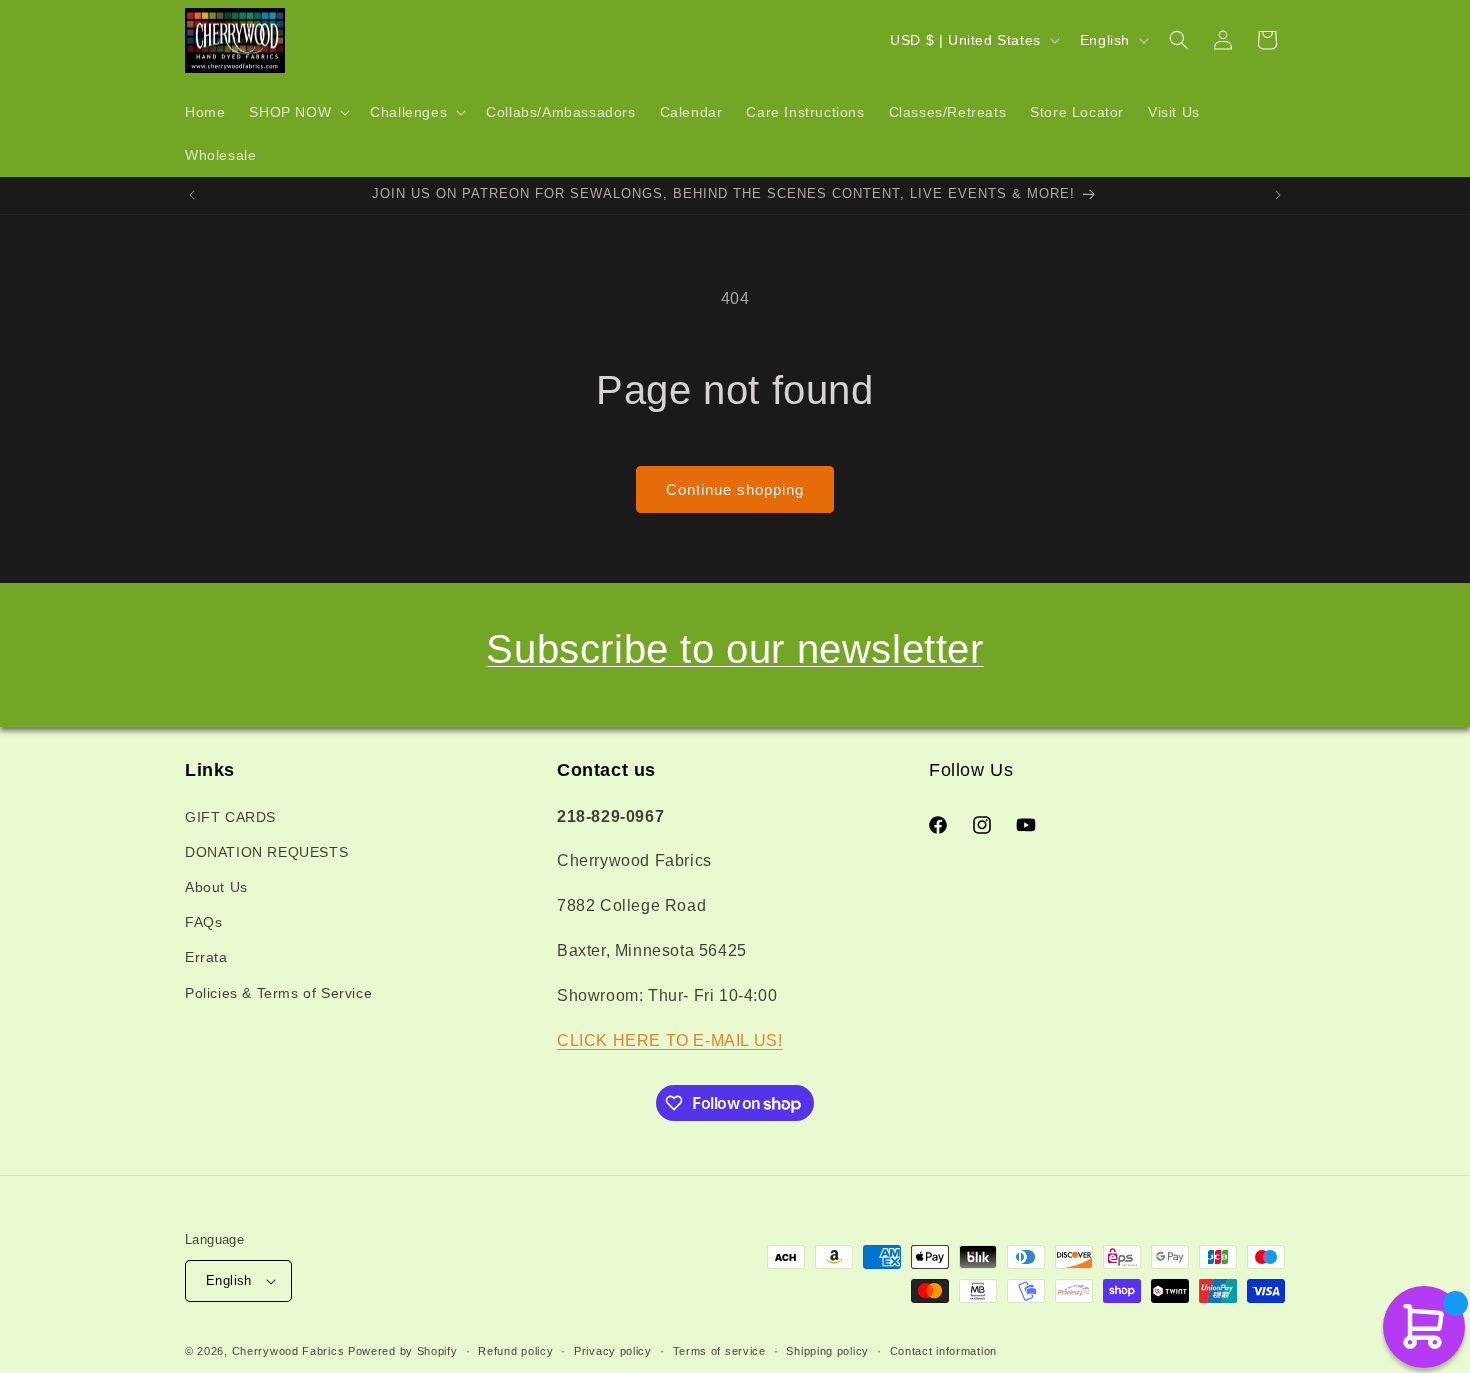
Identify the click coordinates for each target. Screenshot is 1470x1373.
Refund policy (515, 1351)
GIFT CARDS (230, 817)
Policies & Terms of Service (278, 993)
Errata (206, 957)
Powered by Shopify (403, 1351)
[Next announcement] (1278, 195)
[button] (297, 112)
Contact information (943, 1351)
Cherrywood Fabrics (288, 1351)
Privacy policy (613, 1351)
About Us (216, 887)
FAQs (203, 922)
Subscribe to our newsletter (734, 649)
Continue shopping (735, 489)
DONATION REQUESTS (266, 852)
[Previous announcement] (192, 195)
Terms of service (719, 1351)
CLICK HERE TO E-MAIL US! (669, 1040)
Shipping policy (827, 1351)
